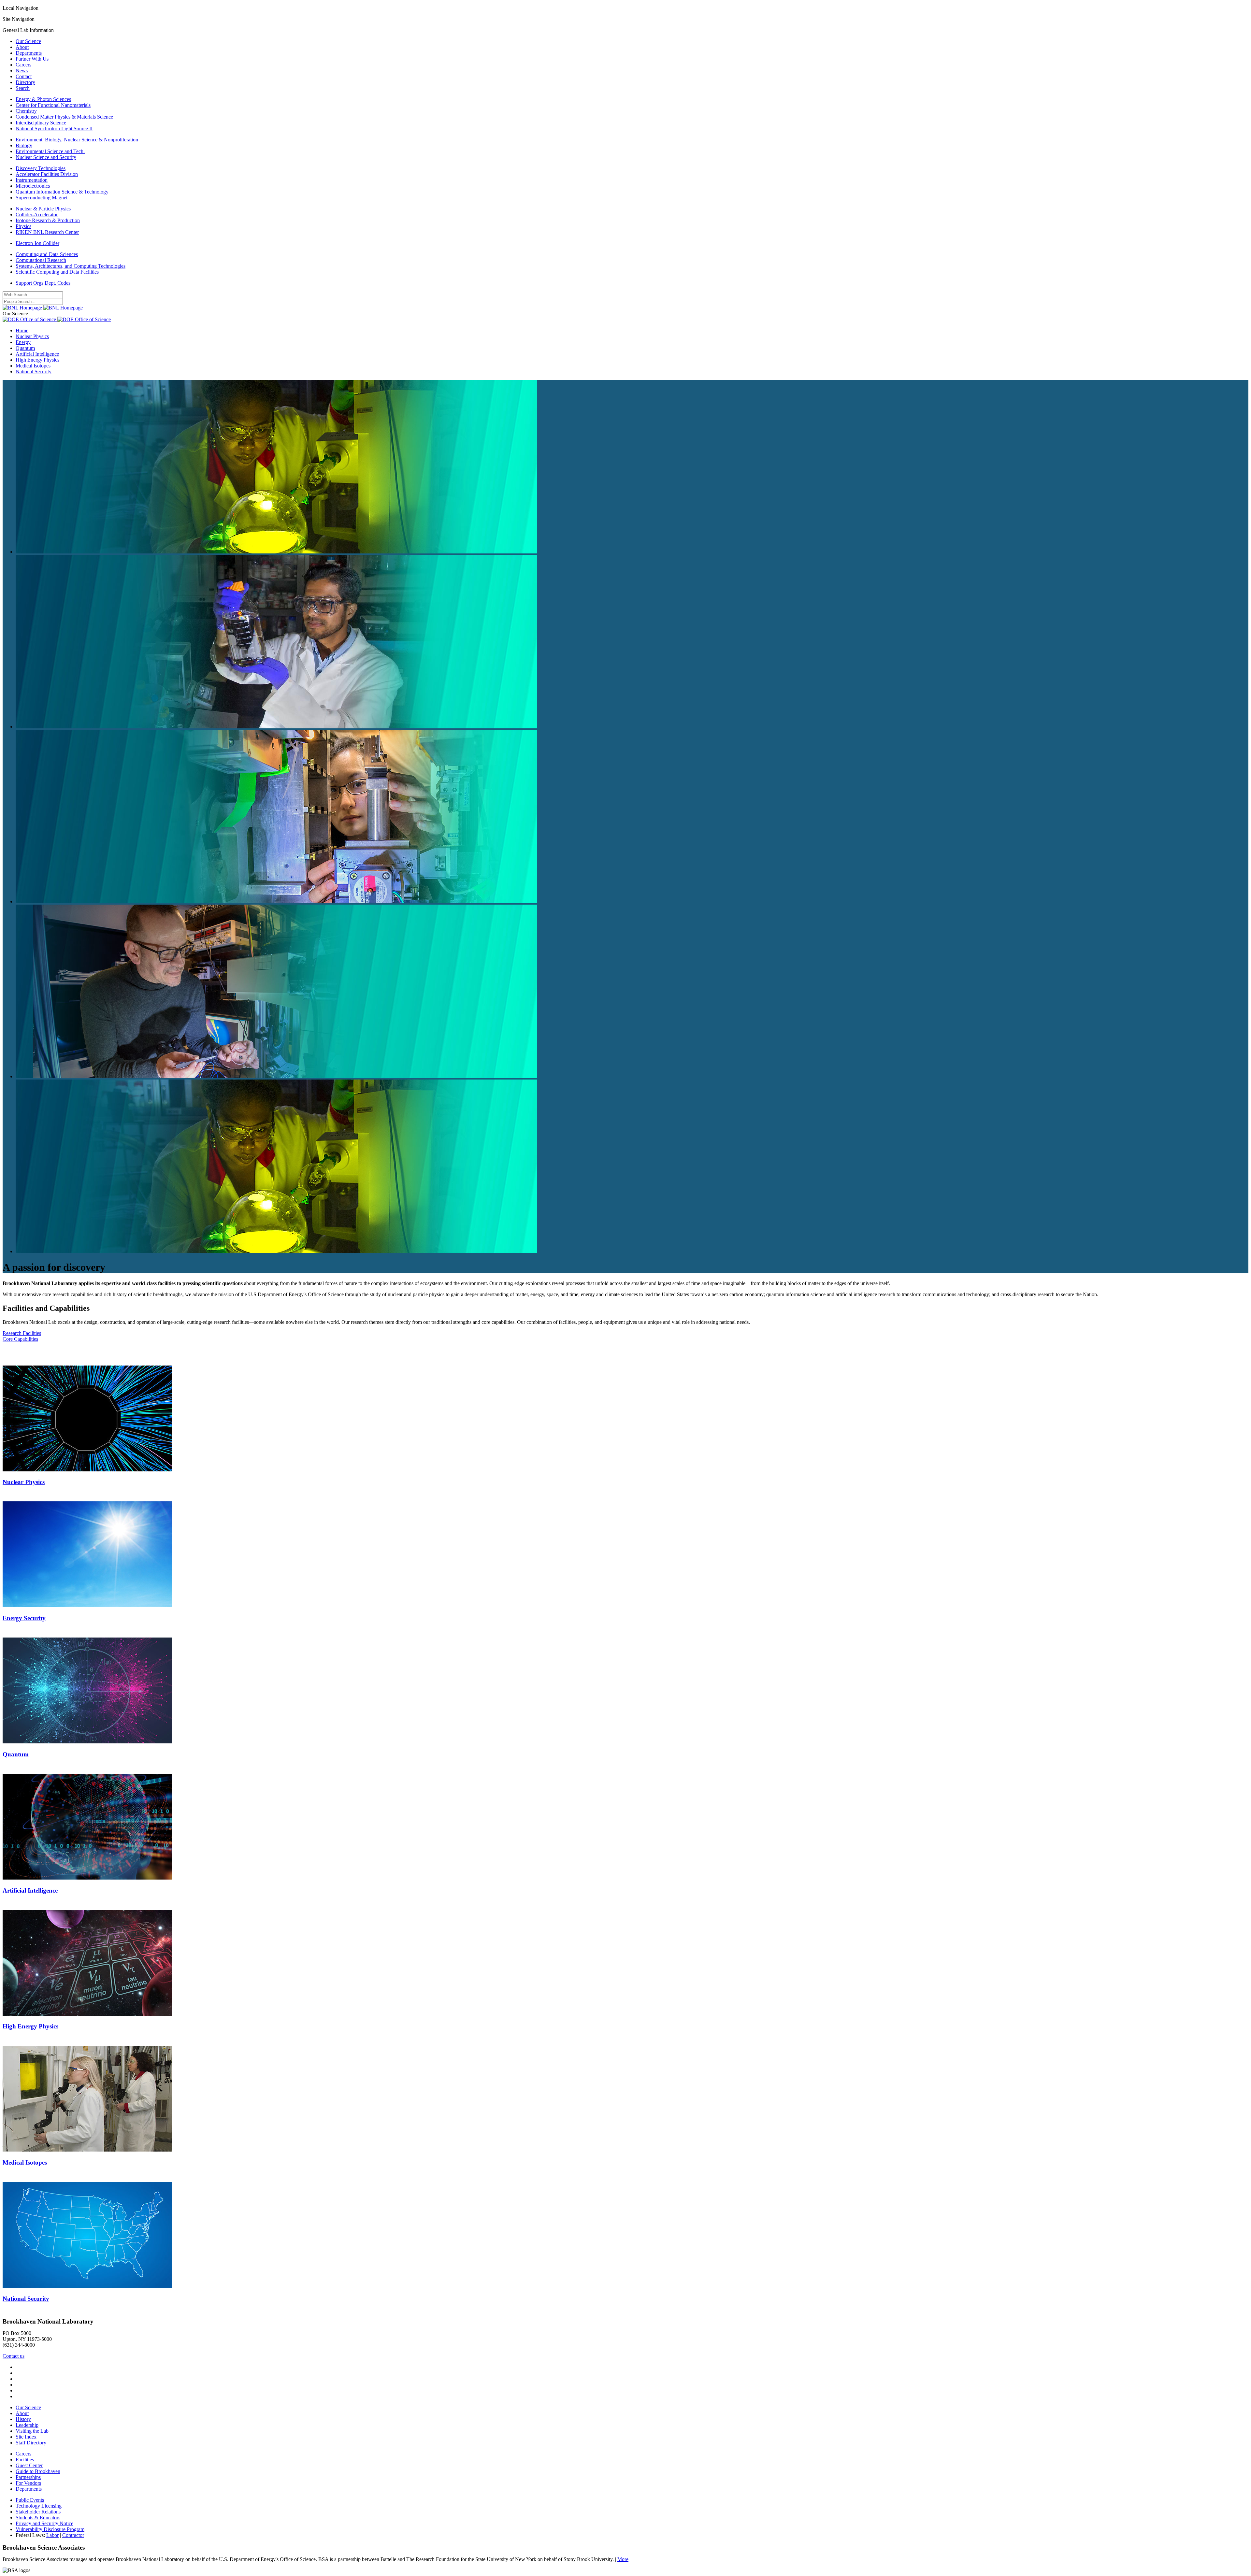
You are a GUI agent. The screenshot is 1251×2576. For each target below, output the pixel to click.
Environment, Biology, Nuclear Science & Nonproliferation (77, 140)
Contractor (73, 2535)
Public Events (30, 2500)
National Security (34, 372)
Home (22, 330)
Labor (52, 2535)
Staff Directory (31, 2443)
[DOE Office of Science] (57, 319)
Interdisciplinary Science (41, 123)
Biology (24, 145)
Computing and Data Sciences (47, 254)
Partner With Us (32, 59)
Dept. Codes (58, 283)
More (623, 2559)
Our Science (28, 41)
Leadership (27, 2425)
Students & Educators (38, 2518)
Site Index (26, 2437)
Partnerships (28, 2477)
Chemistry (26, 111)
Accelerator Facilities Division (47, 174)
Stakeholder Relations (38, 2512)
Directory (25, 82)
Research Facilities (22, 1333)
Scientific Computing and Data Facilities (57, 272)
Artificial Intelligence (37, 354)
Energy (23, 342)
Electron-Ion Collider (37, 243)
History (23, 2419)
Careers (23, 65)
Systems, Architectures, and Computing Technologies (71, 266)
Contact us (14, 2356)
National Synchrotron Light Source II (54, 129)
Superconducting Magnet (42, 198)
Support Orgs (29, 283)
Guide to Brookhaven (38, 2471)
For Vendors (28, 2483)
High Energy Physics (37, 360)
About (22, 47)
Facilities (25, 2460)
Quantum (25, 348)
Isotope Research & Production (48, 220)
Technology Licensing (39, 2506)
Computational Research (41, 260)
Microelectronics (33, 186)
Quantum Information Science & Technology (62, 192)
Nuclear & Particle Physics (43, 209)
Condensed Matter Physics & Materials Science (64, 117)
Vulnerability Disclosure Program (50, 2529)
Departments (29, 53)
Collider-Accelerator (37, 215)
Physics (23, 226)
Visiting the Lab (32, 2431)
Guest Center (29, 2465)
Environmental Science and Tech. (50, 151)
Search (23, 88)
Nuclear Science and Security (46, 157)
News (22, 71)
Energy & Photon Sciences (43, 99)
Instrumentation (32, 180)
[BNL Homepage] (43, 308)
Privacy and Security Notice (44, 2523)
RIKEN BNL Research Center (47, 232)
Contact (24, 76)
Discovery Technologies (41, 168)
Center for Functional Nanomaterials (53, 105)
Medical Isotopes (33, 366)
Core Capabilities (20, 1339)
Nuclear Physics (32, 336)
